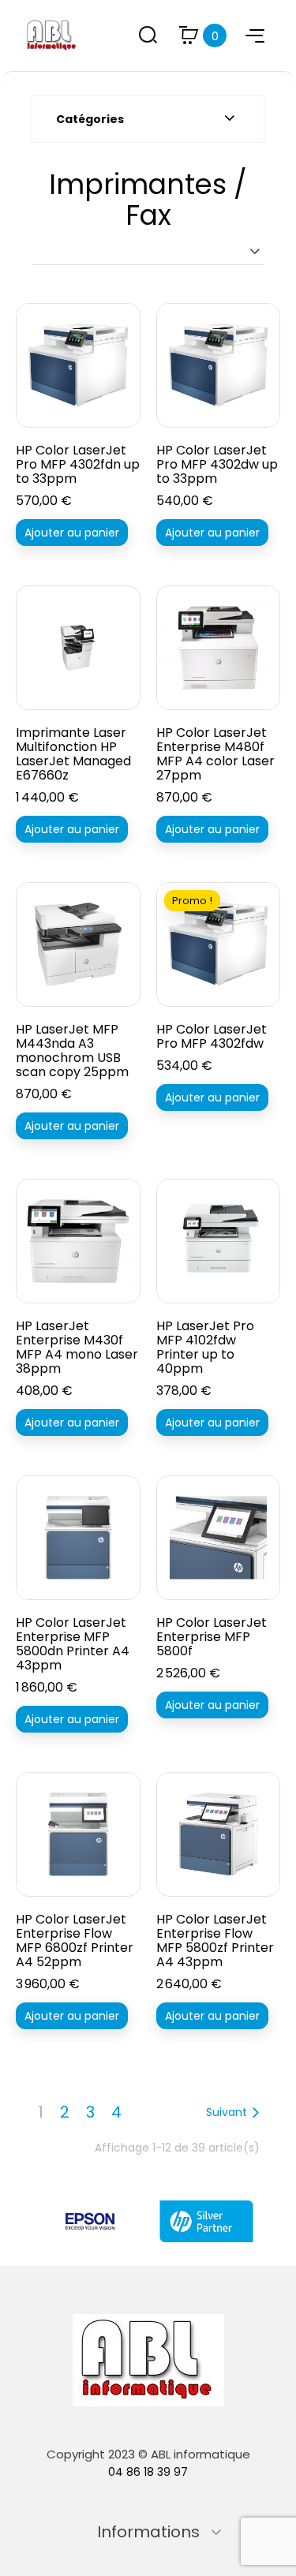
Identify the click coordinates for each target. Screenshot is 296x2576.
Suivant (227, 2112)
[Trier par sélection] (148, 251)
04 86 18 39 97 (148, 2472)
